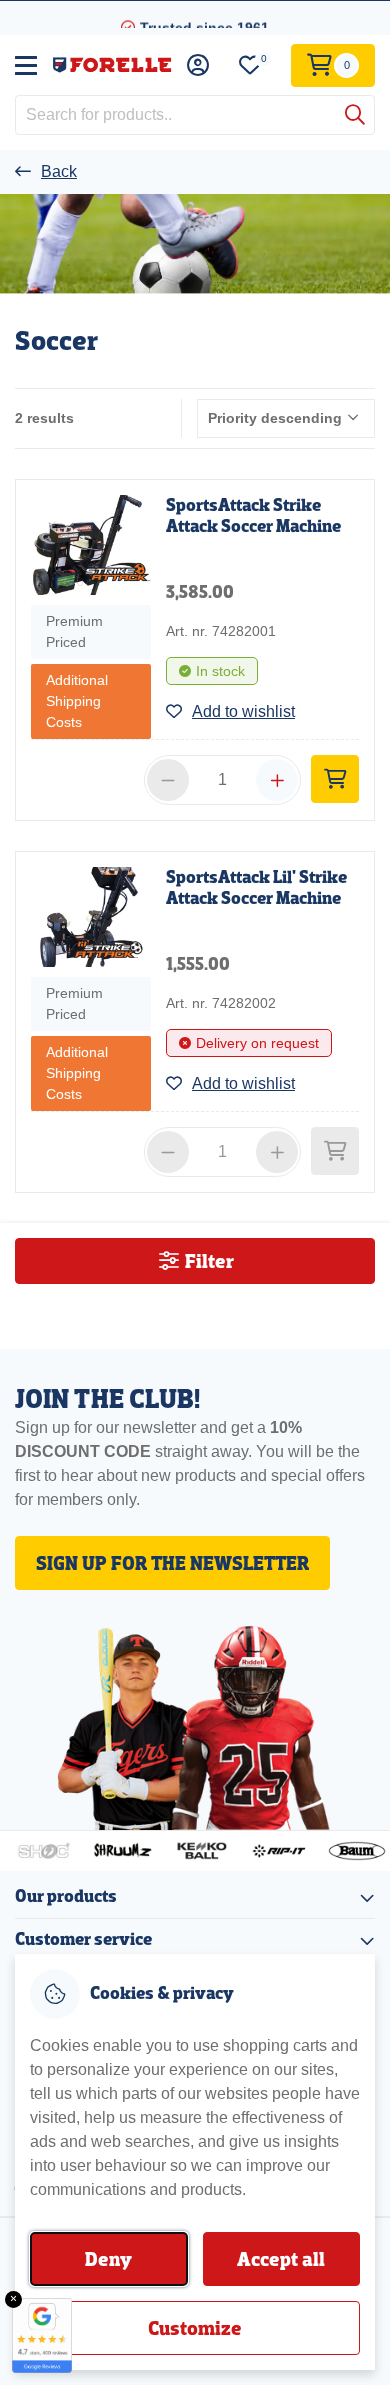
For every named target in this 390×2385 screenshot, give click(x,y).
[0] (250, 65)
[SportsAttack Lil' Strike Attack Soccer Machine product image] (91, 917)
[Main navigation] (26, 65)
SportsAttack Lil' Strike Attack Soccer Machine (256, 888)
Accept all (281, 2259)
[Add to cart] (335, 779)
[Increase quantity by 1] (277, 780)
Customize (195, 2328)
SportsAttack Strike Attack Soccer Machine (253, 516)
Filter (207, 1261)
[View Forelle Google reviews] (42, 2335)
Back (59, 171)
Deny (108, 2259)
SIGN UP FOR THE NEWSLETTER (172, 1563)
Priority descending (275, 418)
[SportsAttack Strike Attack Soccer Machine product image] (91, 545)
